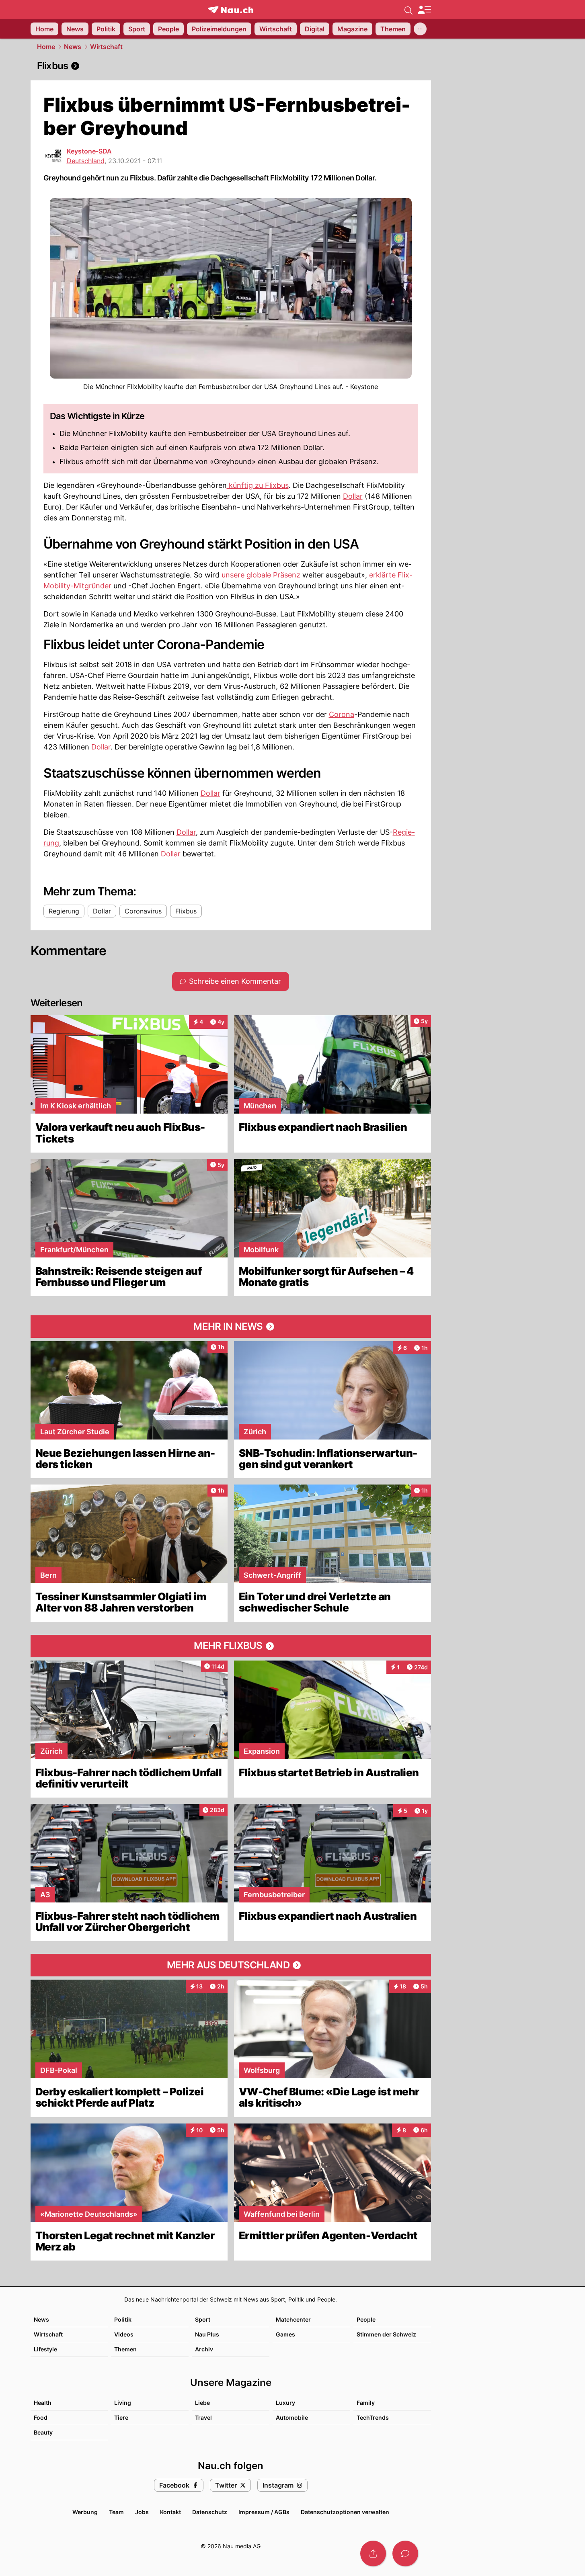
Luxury (285, 2403)
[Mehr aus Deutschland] (231, 1965)
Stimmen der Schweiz (386, 2334)
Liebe (202, 2403)
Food (41, 2417)
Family (366, 2403)
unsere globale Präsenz (261, 575)
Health (43, 2403)
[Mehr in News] (231, 1327)
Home (46, 47)
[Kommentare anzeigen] (405, 2553)
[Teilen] (373, 2553)
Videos (124, 2334)
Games (285, 2334)
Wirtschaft (106, 47)
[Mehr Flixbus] (231, 1646)
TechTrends (373, 2417)
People (366, 2319)
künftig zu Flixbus (258, 485)
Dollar (353, 496)
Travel (203, 2417)
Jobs (142, 2512)
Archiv (204, 2349)
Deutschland (86, 161)
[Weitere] (420, 29)
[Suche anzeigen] (408, 10)
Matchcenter (293, 2319)
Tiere (121, 2417)
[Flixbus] (231, 66)
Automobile (292, 2417)
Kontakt (170, 2512)
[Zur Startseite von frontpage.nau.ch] (231, 10)
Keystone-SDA (89, 151)
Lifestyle (45, 2349)
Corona (342, 714)
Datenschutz (210, 2512)
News (73, 47)
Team (116, 2512)
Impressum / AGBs (264, 2512)
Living (123, 2403)
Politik (123, 2319)
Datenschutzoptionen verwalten (345, 2512)
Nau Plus (207, 2334)
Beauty (43, 2432)
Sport (203, 2319)
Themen (125, 2349)
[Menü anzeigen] (424, 10)
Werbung (85, 2512)
